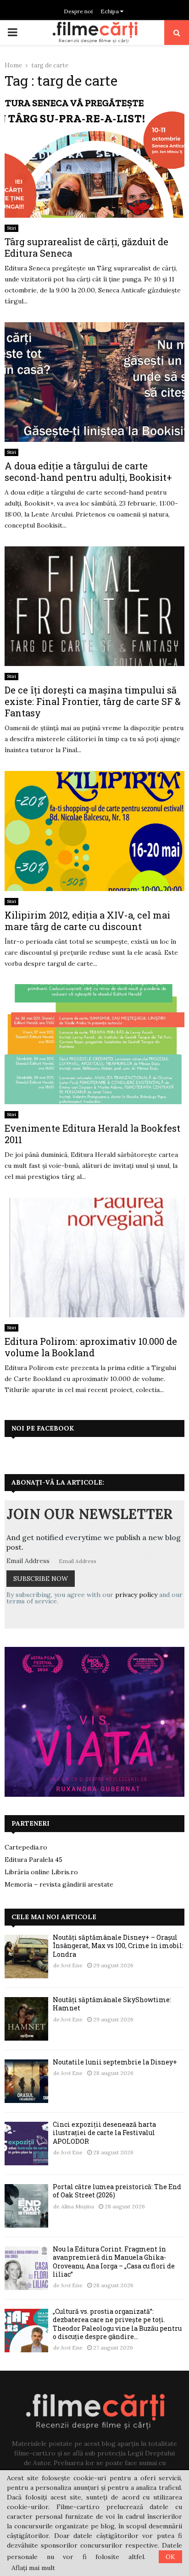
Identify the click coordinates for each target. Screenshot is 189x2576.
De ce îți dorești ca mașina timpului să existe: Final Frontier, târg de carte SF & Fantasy (93, 701)
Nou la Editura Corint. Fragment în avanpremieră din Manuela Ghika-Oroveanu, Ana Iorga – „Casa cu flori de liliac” (114, 2262)
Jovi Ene (72, 1965)
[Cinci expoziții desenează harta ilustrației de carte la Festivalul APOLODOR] (26, 2144)
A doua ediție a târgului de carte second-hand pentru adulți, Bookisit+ (88, 471)
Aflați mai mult (33, 2568)
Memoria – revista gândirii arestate (59, 1884)
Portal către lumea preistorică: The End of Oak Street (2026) (117, 2191)
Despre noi (78, 11)
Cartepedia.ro (26, 1847)
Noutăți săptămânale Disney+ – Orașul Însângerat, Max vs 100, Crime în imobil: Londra (118, 1946)
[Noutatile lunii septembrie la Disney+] (26, 2081)
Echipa (110, 11)
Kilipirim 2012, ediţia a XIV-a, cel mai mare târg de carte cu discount (87, 921)
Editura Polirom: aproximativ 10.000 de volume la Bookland (91, 1347)
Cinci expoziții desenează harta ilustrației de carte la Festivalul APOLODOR (104, 2133)
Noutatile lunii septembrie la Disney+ (115, 2062)
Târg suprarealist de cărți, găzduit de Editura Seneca (86, 247)
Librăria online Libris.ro (41, 1872)
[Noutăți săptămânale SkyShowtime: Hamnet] (26, 2019)
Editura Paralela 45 (33, 1860)
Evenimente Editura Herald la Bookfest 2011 (92, 1134)
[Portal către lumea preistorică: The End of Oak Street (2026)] (26, 2206)
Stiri (11, 228)
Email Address (28, 1561)
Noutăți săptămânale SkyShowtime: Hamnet (112, 2004)
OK (170, 2557)
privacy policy (136, 1595)
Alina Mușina (78, 2206)
